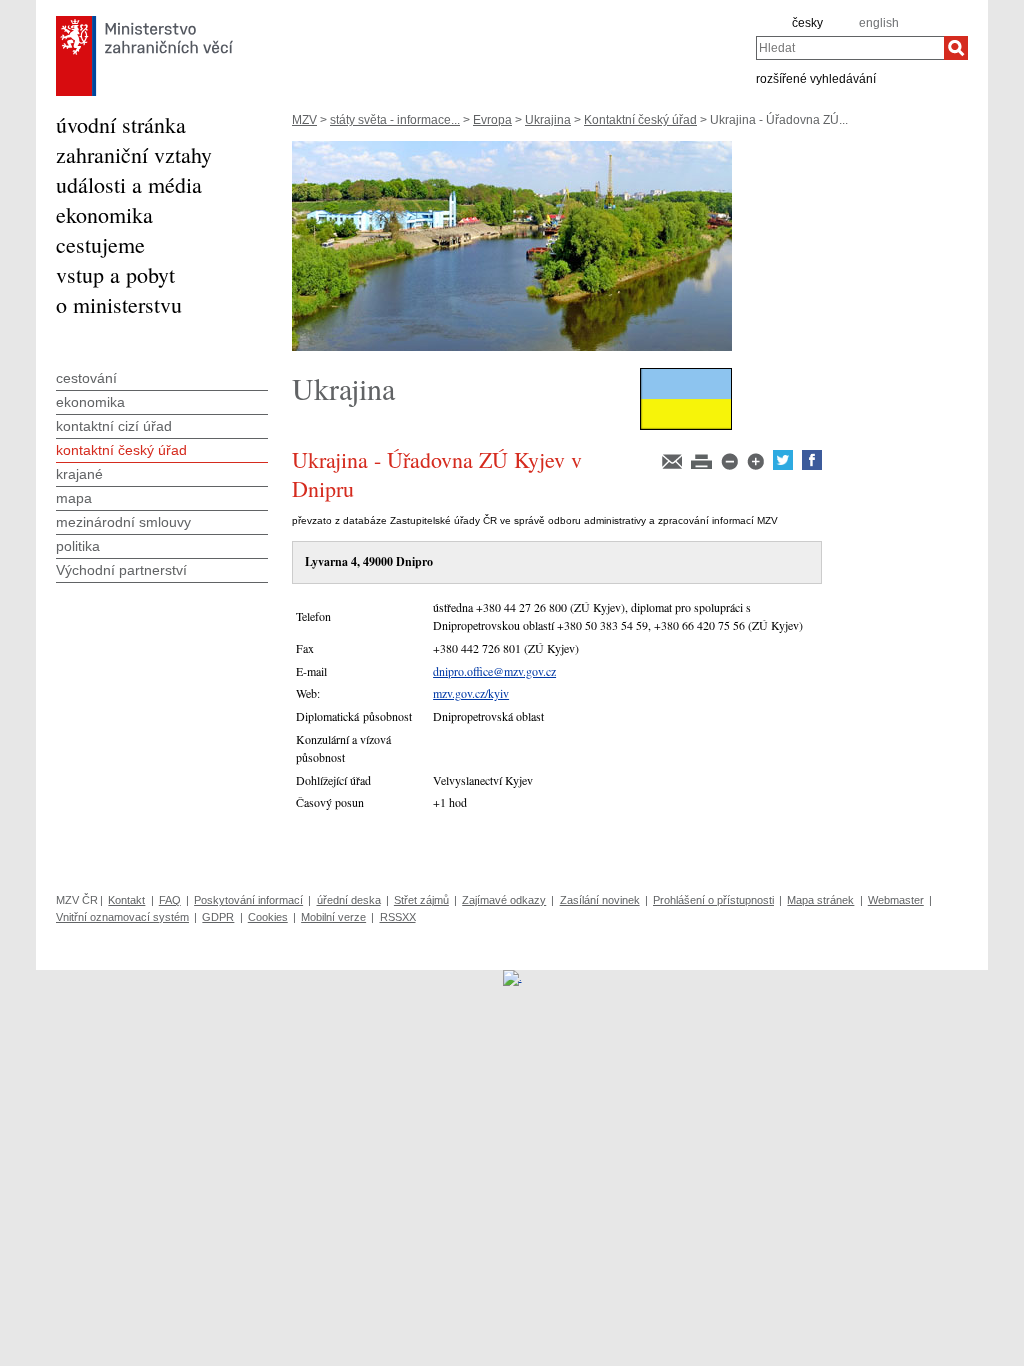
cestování (86, 378)
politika (78, 546)
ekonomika (104, 214)
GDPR (218, 917)
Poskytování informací (248, 900)
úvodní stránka (121, 124)
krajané (79, 474)
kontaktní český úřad (121, 450)
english (879, 23)
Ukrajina (548, 120)
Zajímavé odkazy (504, 900)
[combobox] (850, 48)
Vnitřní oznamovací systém (122, 917)
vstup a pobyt (115, 274)
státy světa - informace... (395, 120)
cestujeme (100, 244)
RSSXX (398, 917)
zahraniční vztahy (134, 154)
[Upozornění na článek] (673, 466)
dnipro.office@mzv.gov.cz (494, 671)
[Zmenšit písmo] (731, 466)
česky (807, 23)
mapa (74, 498)
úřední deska (349, 900)
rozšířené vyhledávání (816, 78)
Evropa (492, 120)
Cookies (268, 917)
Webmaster (896, 900)
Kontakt (126, 900)
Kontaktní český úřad (640, 120)
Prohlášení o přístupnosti (713, 900)
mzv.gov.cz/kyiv (471, 693)
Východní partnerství (121, 570)
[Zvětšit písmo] (757, 466)
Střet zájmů (421, 900)
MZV (304, 120)
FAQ (170, 900)
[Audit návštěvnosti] (512, 977)
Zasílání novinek (600, 900)
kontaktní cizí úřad (114, 426)
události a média (129, 184)
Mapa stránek (820, 900)
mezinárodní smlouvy (123, 522)
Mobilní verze (333, 917)
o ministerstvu (119, 304)
